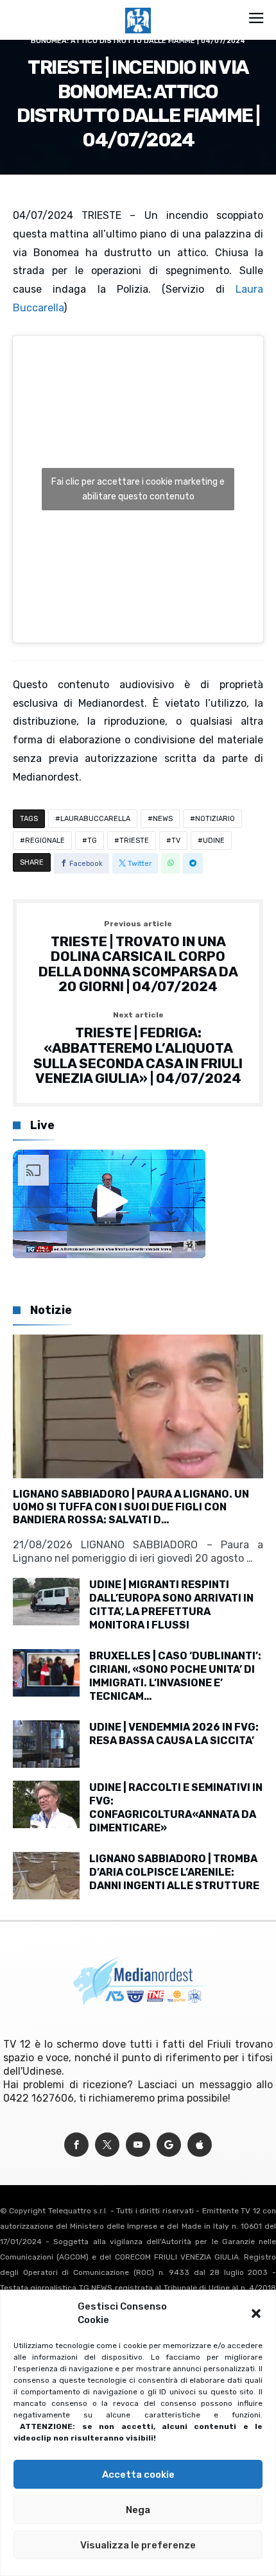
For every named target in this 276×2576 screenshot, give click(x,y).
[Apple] (200, 2145)
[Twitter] (107, 2145)
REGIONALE (45, 841)
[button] (256, 2313)
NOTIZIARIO (215, 819)
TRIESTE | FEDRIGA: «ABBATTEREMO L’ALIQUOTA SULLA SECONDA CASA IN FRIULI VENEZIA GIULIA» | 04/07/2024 (138, 1049)
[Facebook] (76, 2145)
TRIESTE (134, 841)
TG (92, 841)
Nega (138, 2510)
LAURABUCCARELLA (95, 819)
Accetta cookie (138, 2475)
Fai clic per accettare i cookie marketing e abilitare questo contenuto (138, 489)
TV (176, 841)
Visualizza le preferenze (138, 2545)
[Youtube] (138, 2145)
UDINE (214, 841)
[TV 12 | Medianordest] (138, 8)
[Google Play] (169, 2145)
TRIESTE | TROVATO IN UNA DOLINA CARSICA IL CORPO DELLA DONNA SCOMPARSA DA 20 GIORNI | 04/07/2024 (138, 957)
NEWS (163, 819)
